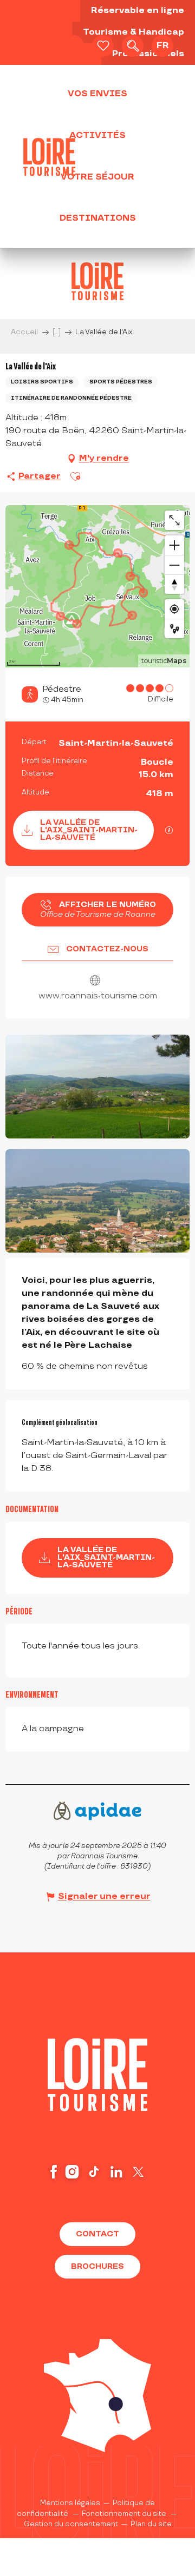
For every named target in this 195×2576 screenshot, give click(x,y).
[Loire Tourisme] (49, 157)
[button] (133, 46)
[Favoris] (103, 46)
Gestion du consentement (71, 2524)
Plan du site (151, 2524)
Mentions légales (70, 2503)
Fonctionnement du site (124, 2514)
